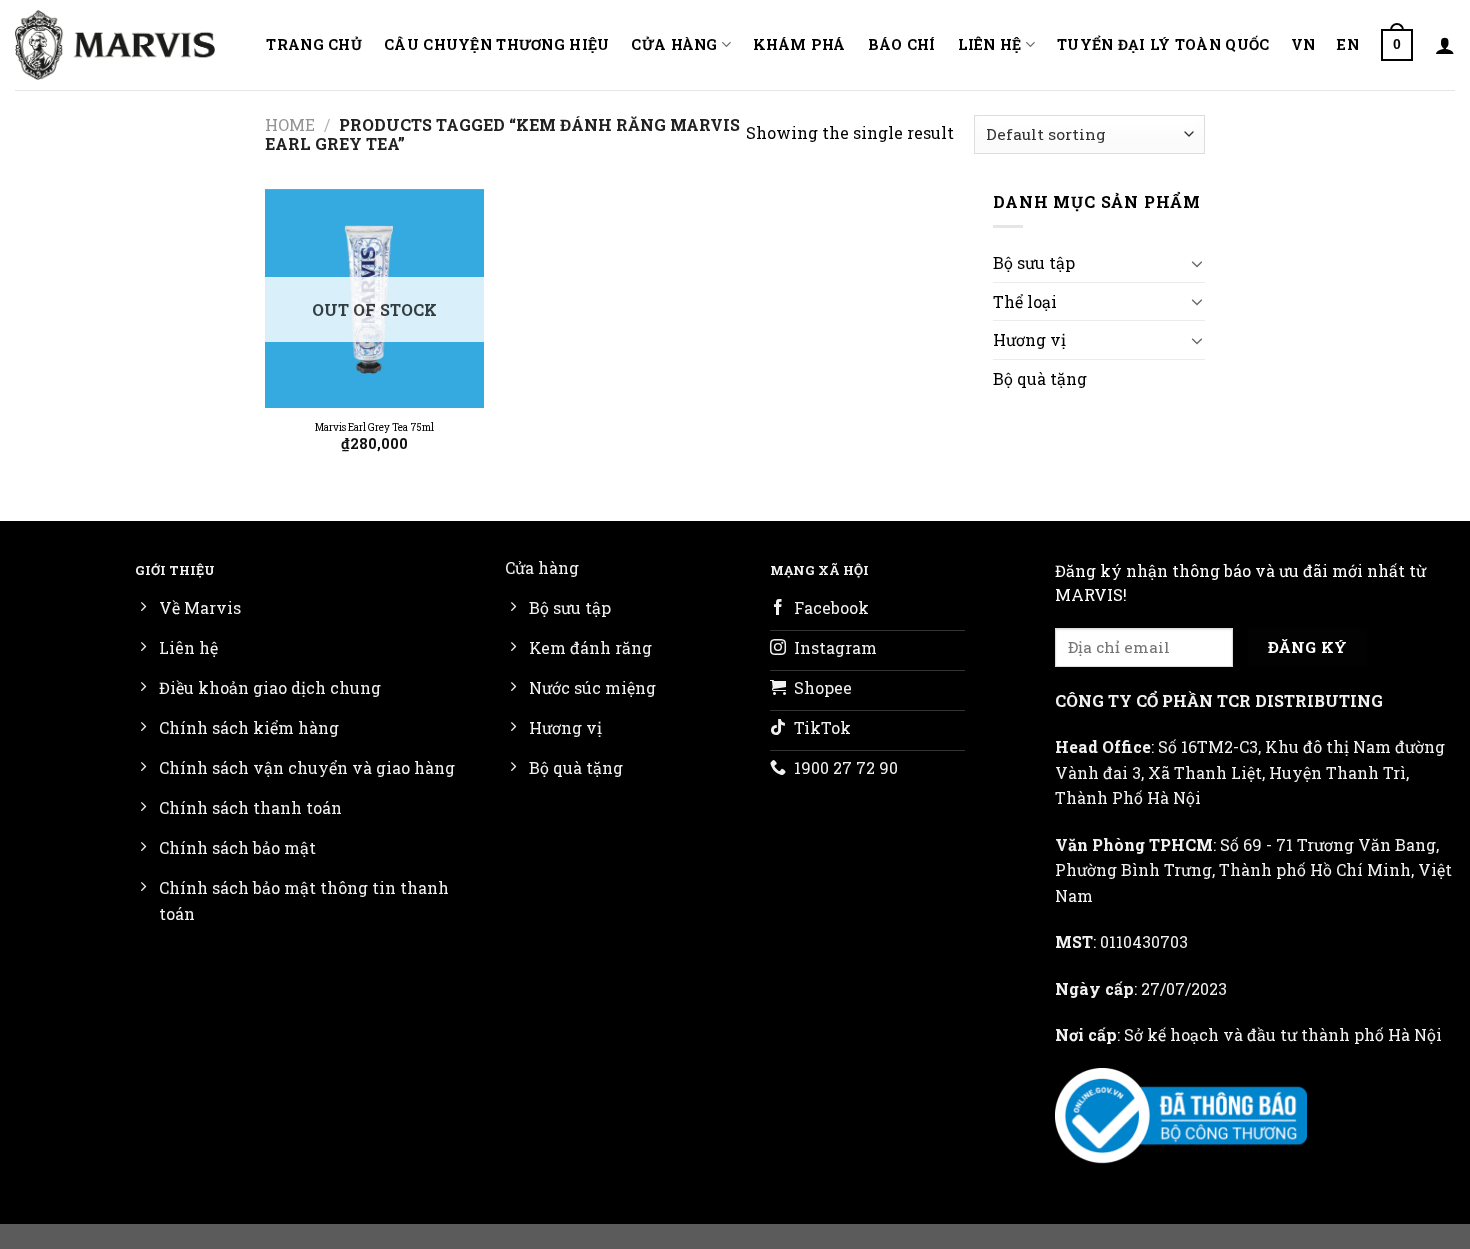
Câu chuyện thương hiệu (496, 44)
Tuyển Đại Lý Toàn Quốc (1163, 44)
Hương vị (1029, 339)
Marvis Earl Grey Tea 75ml (374, 427)
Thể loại (1025, 301)
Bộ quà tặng (1040, 378)
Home (290, 124)
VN (1303, 44)
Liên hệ (990, 44)
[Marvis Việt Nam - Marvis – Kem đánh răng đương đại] (115, 44)
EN (1348, 44)
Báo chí (902, 44)
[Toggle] (1197, 263)
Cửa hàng (674, 44)
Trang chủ (314, 44)
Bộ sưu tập (1034, 262)
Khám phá (799, 44)
